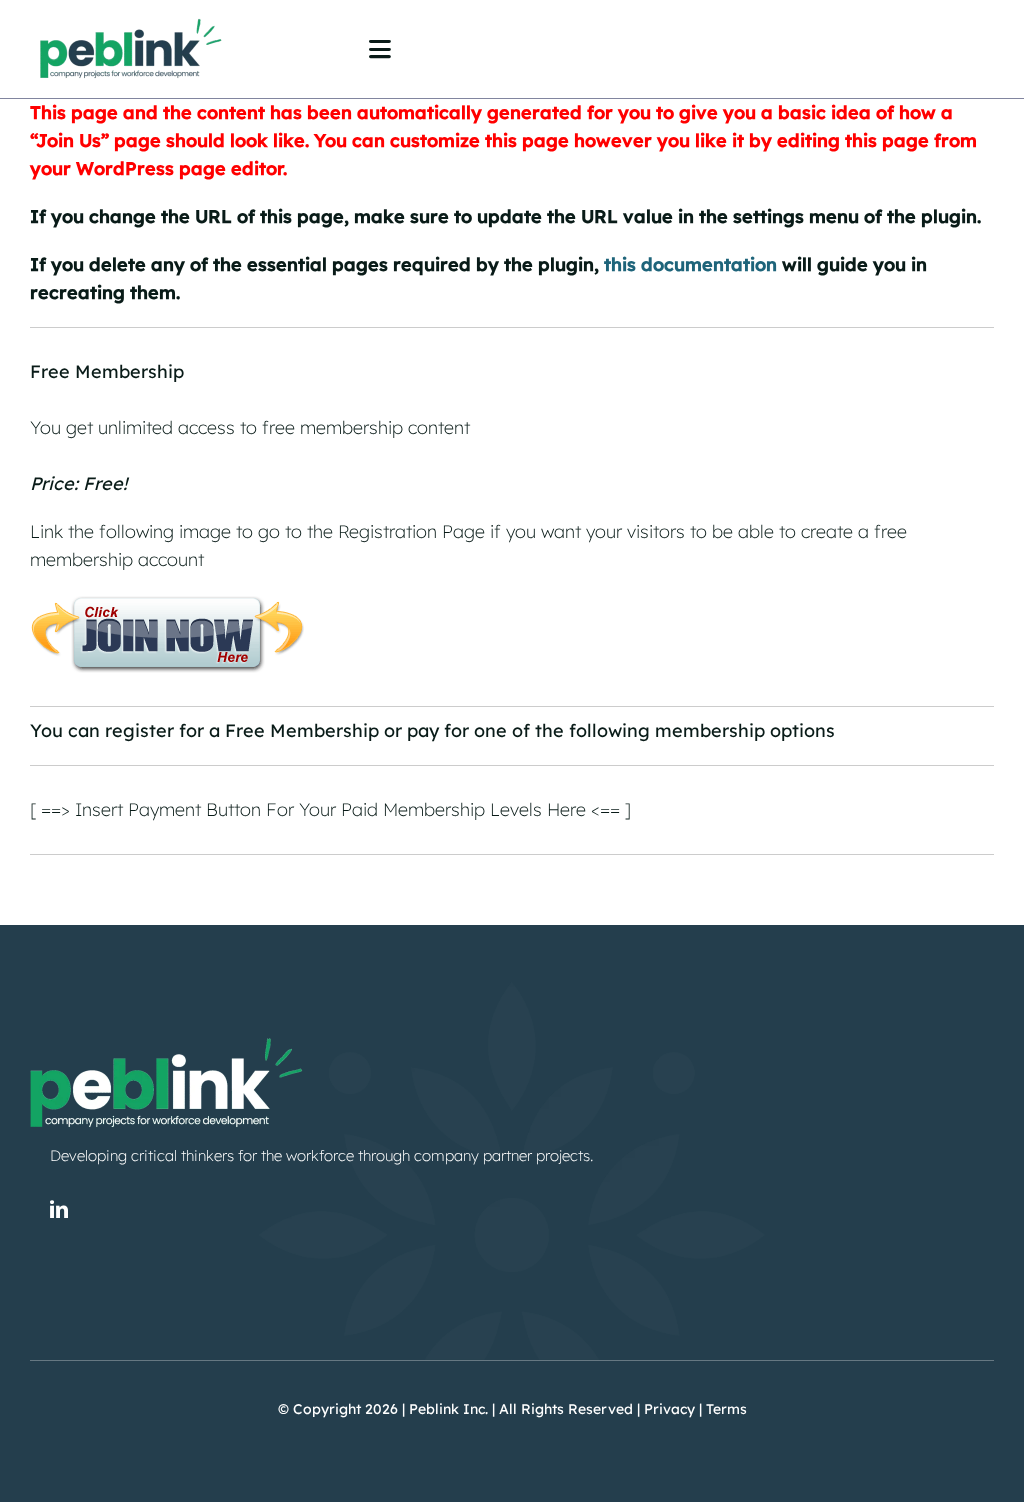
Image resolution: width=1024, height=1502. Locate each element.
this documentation (690, 264)
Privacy (669, 1409)
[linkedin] (59, 1209)
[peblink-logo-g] (130, 18)
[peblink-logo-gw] (165, 1033)
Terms (726, 1409)
